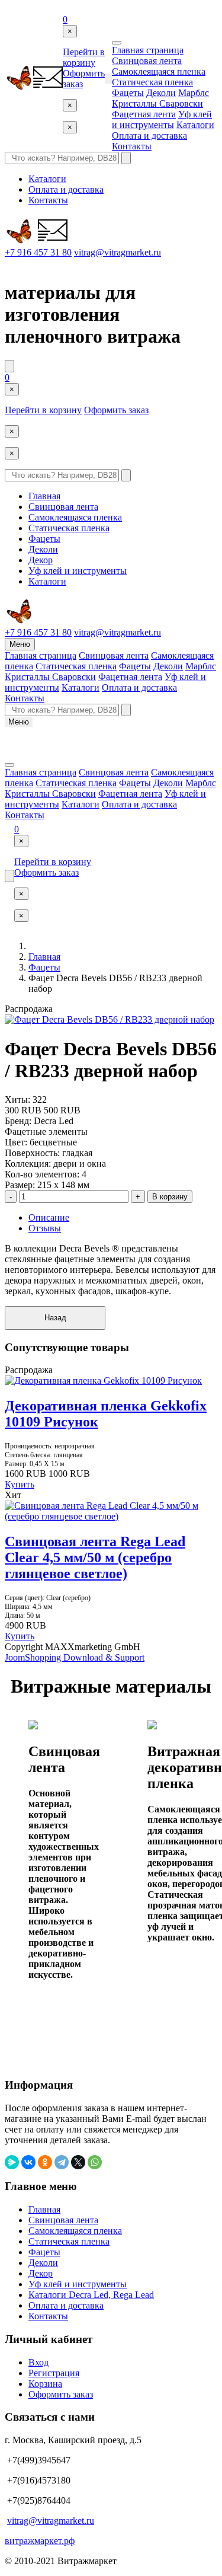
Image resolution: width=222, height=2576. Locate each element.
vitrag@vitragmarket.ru (118, 252)
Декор (41, 560)
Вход (38, 2362)
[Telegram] (62, 2162)
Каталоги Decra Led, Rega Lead (91, 2295)
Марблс (194, 93)
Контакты (132, 146)
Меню (20, 644)
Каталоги (195, 125)
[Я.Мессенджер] (12, 2162)
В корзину (170, 1197)
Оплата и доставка (149, 135)
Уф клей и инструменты (162, 119)
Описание (49, 1217)
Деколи (161, 93)
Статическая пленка (152, 82)
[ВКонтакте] (28, 2162)
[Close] (117, 43)
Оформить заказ (116, 410)
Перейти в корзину (84, 57)
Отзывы (45, 1228)
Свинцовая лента (147, 61)
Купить (20, 1484)
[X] (78, 2162)
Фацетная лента (144, 114)
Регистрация (54, 2373)
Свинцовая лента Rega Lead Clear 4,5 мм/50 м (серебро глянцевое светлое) (95, 1557)
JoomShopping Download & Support (75, 1657)
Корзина (45, 2384)
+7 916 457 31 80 (38, 252)
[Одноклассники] (45, 2162)
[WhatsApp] (95, 2162)
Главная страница (148, 50)
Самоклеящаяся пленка (159, 71)
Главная (44, 496)
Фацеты (128, 93)
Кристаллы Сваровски (157, 103)
